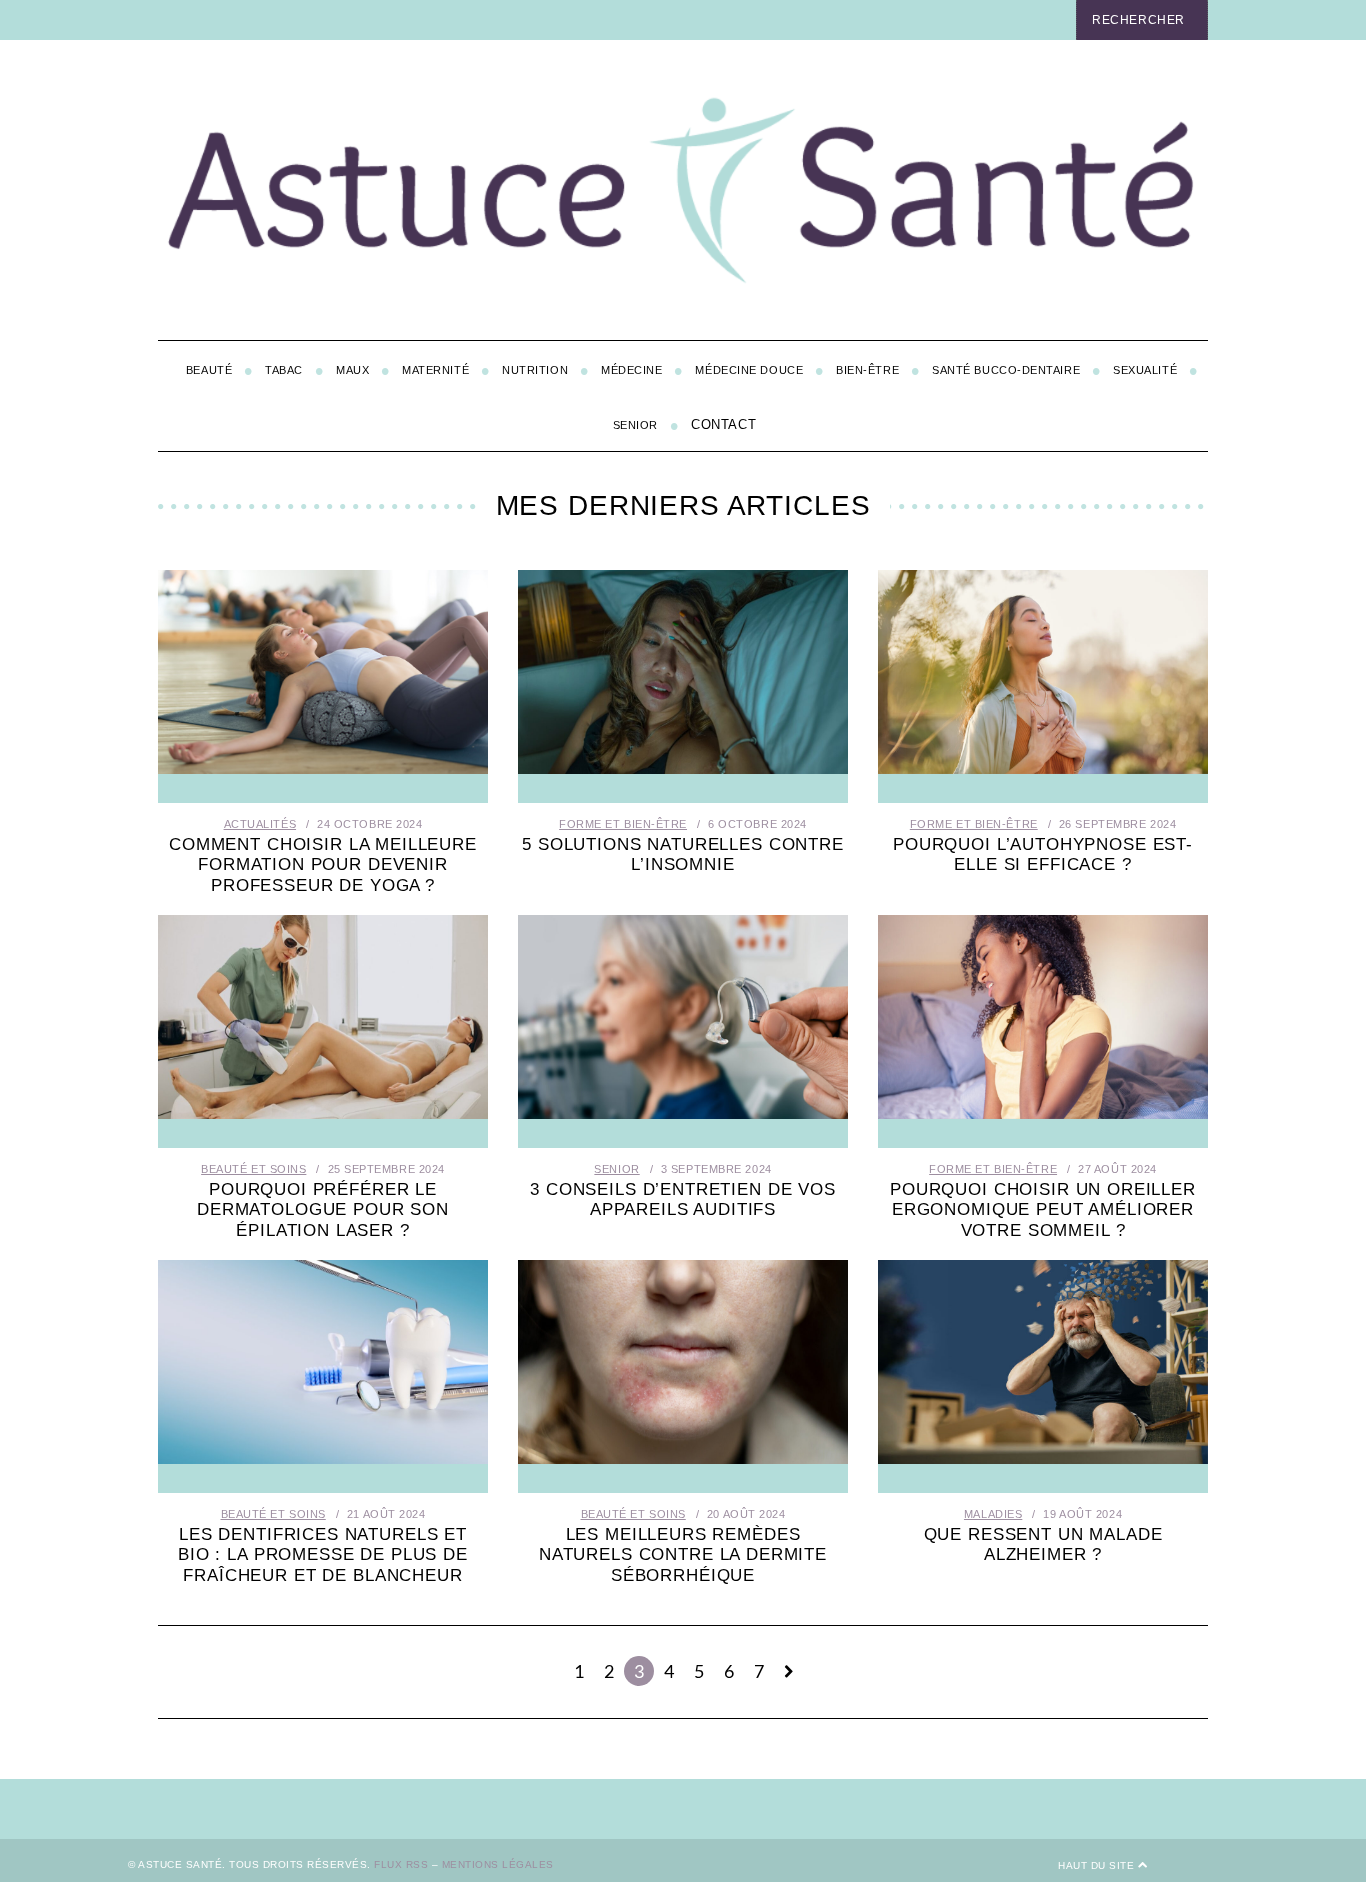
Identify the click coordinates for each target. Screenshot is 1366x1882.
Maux (352, 370)
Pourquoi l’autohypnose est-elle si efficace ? (1043, 854)
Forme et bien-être (623, 824)
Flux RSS (401, 1864)
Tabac (284, 370)
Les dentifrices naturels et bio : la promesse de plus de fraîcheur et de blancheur (323, 1555)
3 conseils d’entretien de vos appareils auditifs (683, 1199)
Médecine (631, 370)
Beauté (209, 370)
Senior (635, 425)
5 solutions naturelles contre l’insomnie (683, 854)
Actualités (260, 824)
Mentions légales (498, 1864)
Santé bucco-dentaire (1006, 370)
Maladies (993, 1514)
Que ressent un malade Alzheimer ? (1043, 1544)
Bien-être (867, 370)
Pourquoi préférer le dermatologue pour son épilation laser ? (323, 1210)
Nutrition (535, 370)
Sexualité (1145, 370)
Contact (724, 424)
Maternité (435, 370)
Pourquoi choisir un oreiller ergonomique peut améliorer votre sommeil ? (1043, 1210)
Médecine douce (749, 370)
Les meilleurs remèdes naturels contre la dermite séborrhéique (683, 1555)
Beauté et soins (253, 1169)
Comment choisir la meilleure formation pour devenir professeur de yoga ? (323, 865)
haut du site (1098, 1865)
